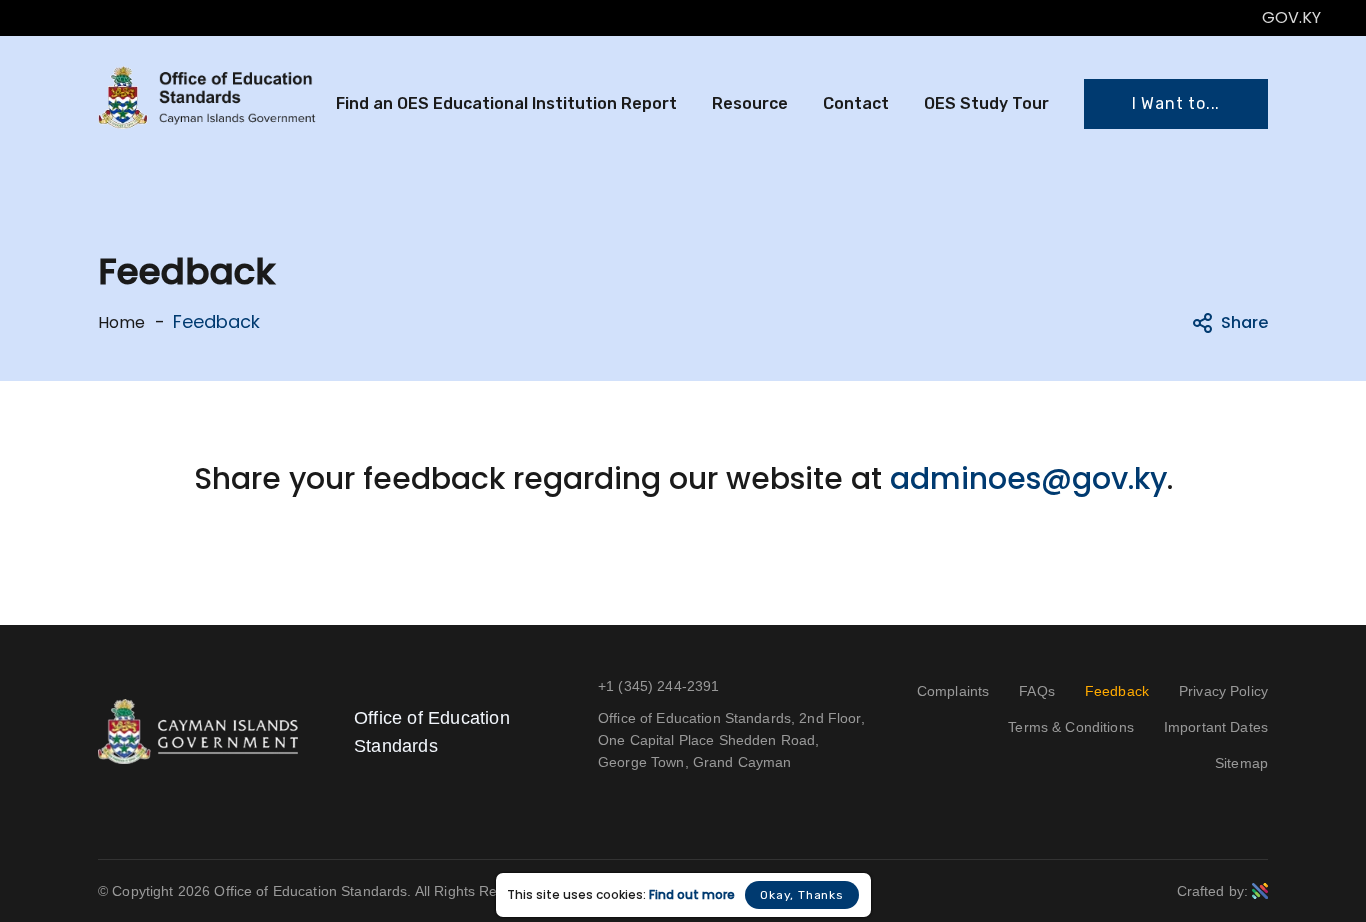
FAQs (1037, 691)
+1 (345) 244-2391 (658, 686)
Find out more (692, 895)
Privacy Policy (1223, 691)
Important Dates (1216, 727)
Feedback (1117, 691)
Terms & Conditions (1071, 727)
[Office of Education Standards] (207, 97)
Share (1244, 322)
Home (121, 322)
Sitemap (1241, 763)
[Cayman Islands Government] (198, 730)
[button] (1176, 104)
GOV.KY (1291, 17)
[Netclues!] (1260, 890)
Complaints (953, 691)
